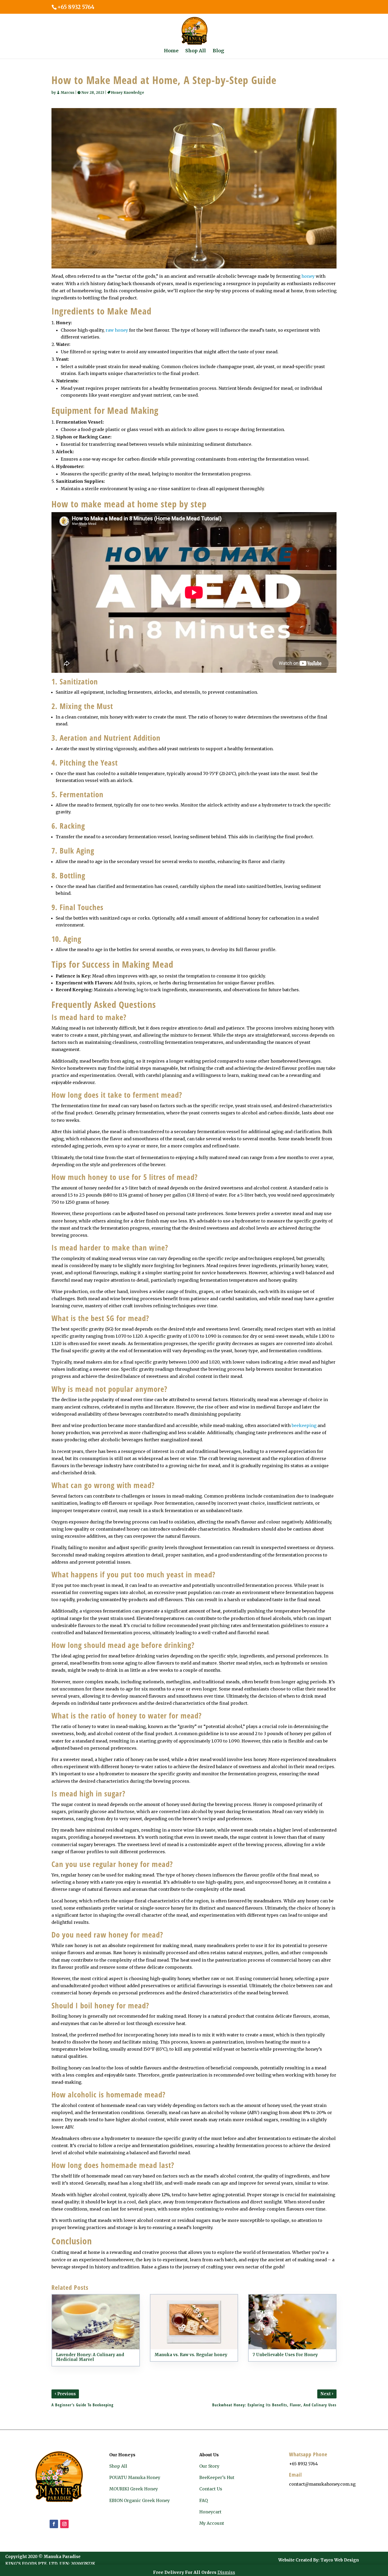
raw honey (117, 330)
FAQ (204, 2500)
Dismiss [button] (226, 2572)
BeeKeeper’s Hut (217, 2477)
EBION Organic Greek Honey (139, 2500)
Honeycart (210, 2512)
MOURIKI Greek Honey (134, 2489)
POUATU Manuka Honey (135, 2477)
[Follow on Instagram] (64, 2524)
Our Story (209, 2466)
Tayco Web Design (340, 2560)
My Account (212, 2523)
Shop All (118, 2466)
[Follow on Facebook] (54, 2524)
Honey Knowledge (128, 93)
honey (308, 276)
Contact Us (211, 2489)
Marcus (68, 93)
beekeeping (304, 1425)
